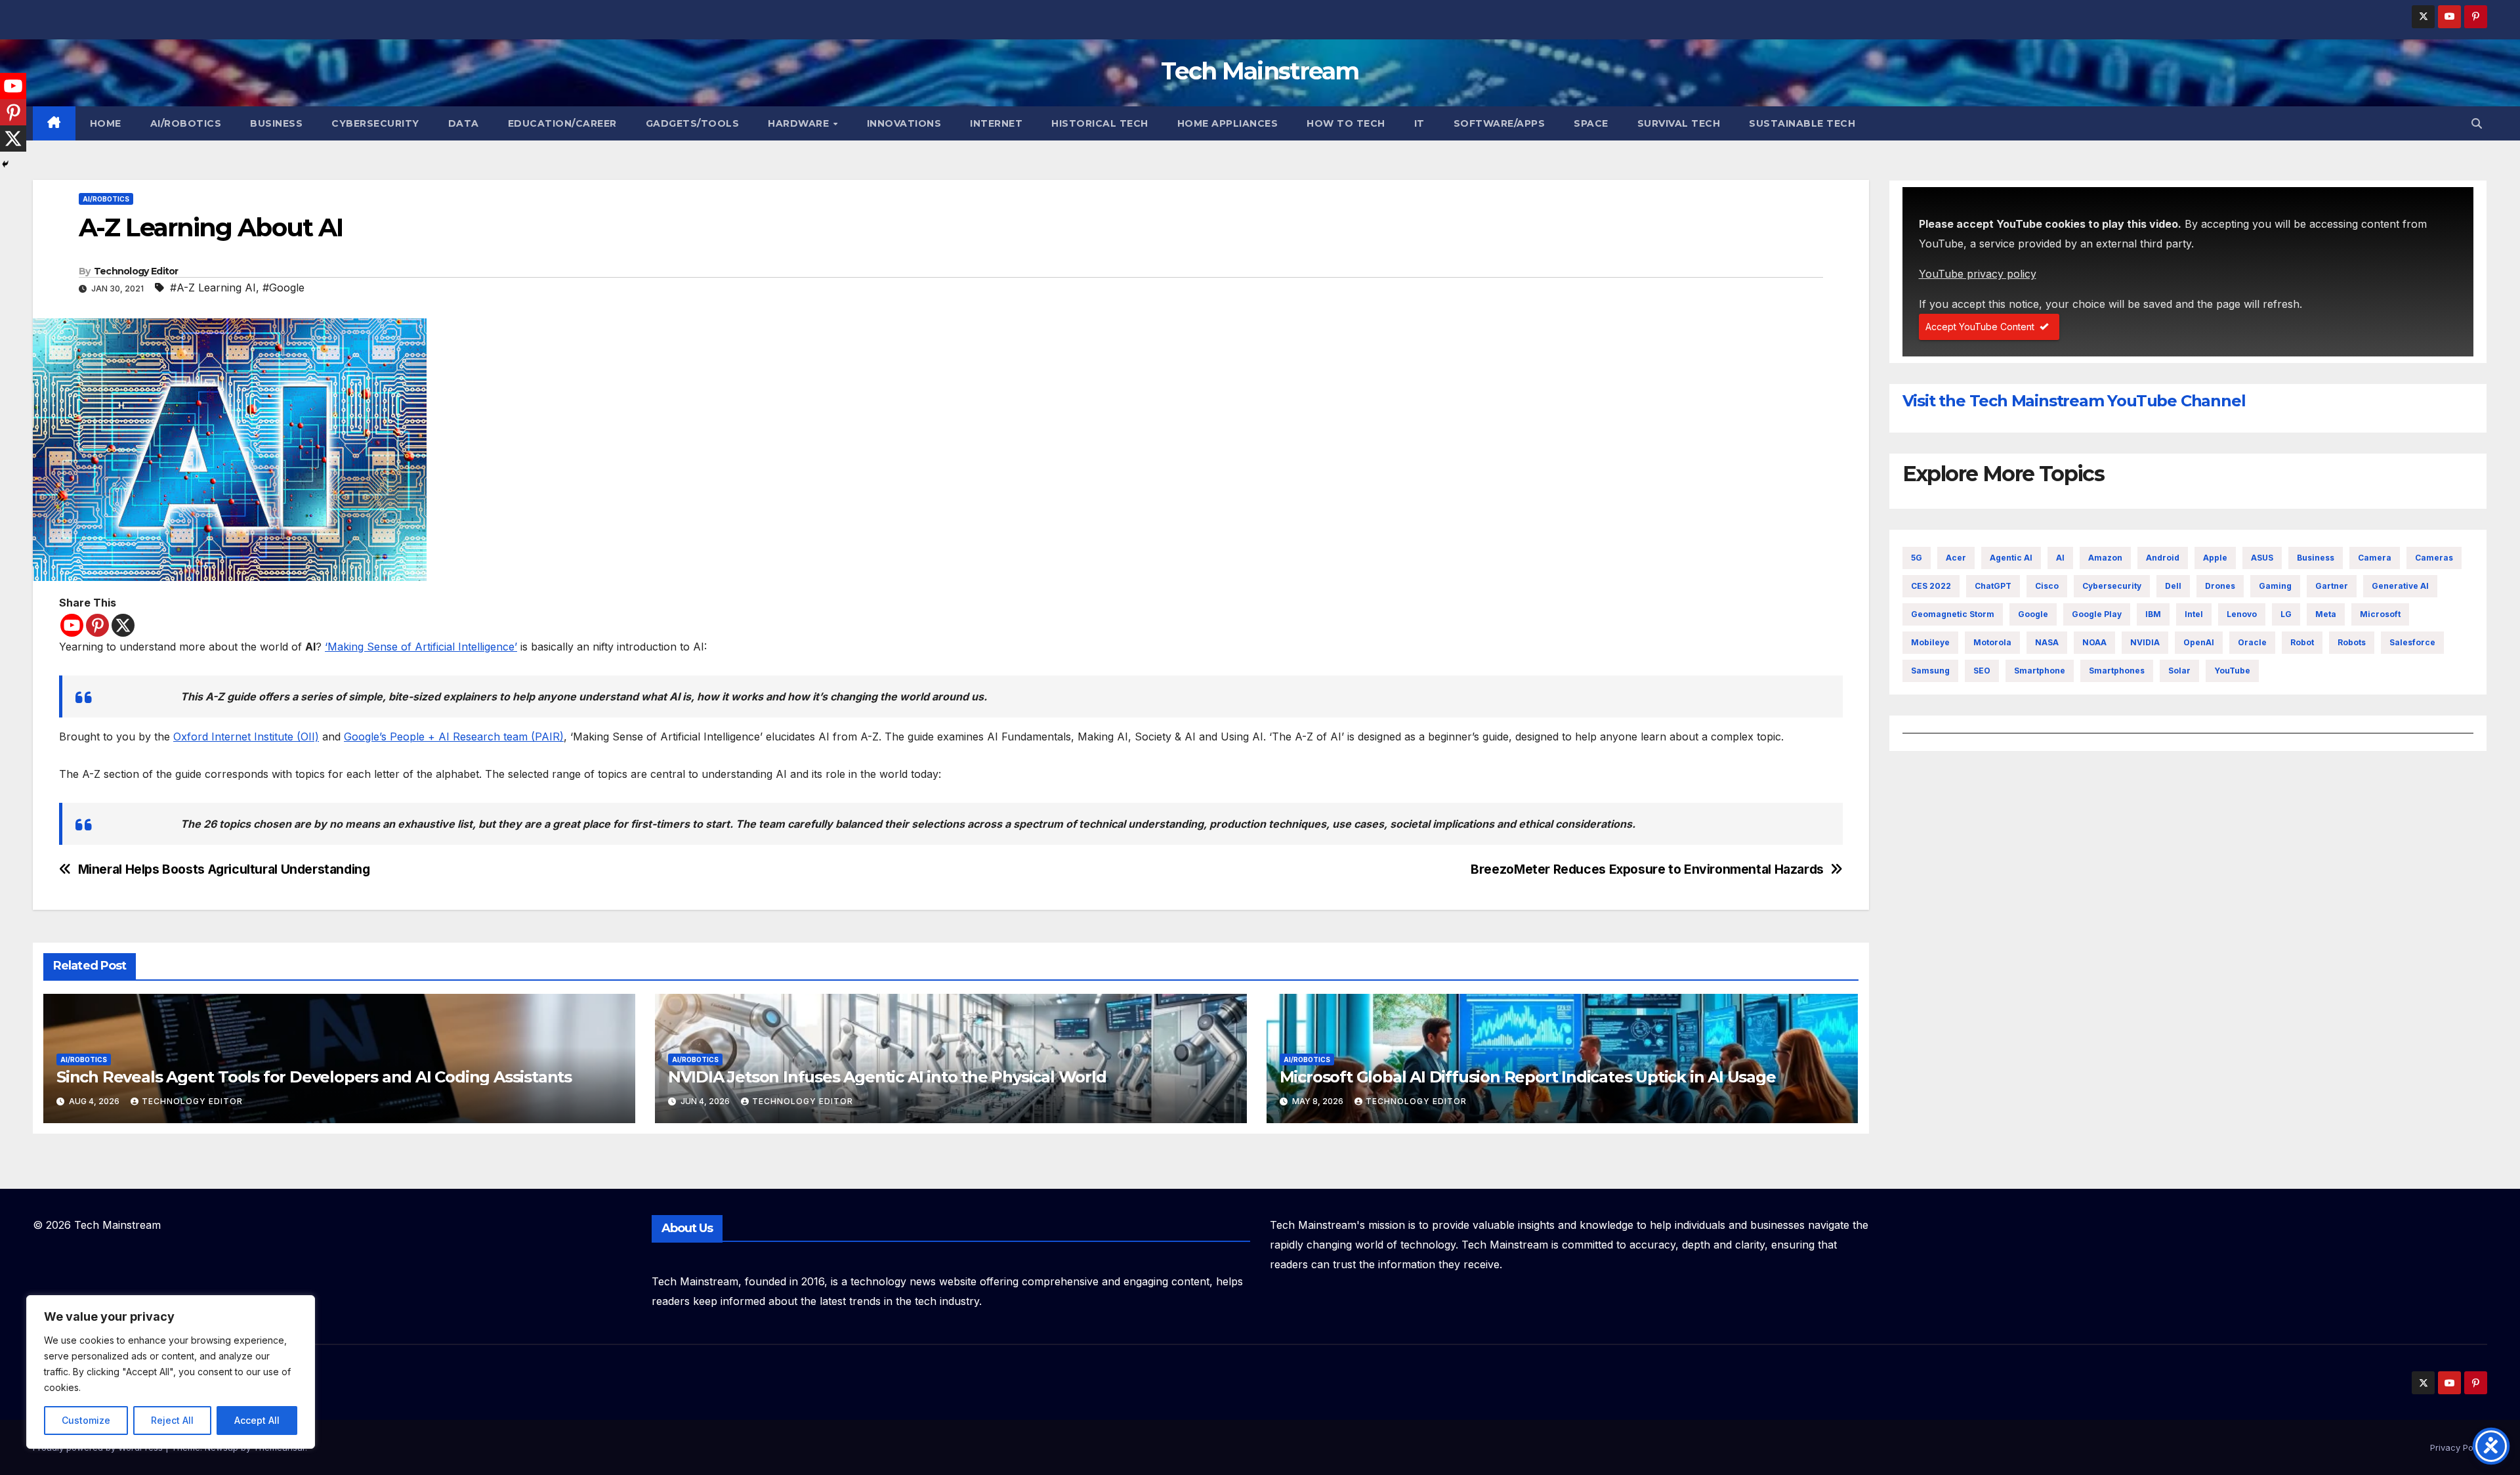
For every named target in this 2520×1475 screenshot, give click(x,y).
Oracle (2252, 642)
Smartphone (2040, 671)
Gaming (2275, 586)
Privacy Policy (2459, 1447)
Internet (996, 123)
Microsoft (2380, 614)
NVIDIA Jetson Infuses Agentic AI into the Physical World (887, 1077)
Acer (1956, 558)
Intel (2194, 614)
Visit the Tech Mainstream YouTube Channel (2074, 401)
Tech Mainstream (1260, 71)
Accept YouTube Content (1980, 327)
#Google (283, 288)
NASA (2047, 642)
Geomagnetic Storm (1953, 614)
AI (2060, 558)
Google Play (2097, 614)
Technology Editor (136, 271)
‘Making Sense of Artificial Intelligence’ (421, 647)
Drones (2220, 586)
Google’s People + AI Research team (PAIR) (454, 737)
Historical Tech (1100, 123)
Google (2033, 614)
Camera (2375, 558)
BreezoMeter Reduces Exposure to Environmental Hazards (1647, 869)
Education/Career (562, 123)
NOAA (2094, 642)
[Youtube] (72, 625)
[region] (171, 1372)
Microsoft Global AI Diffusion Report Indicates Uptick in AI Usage (1528, 1077)
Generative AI (2400, 586)
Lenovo (2242, 614)
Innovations (904, 123)
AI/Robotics (186, 123)
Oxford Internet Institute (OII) (246, 737)
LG (2286, 614)
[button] (2477, 123)
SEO (1982, 671)
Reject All (172, 1420)
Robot (2302, 642)
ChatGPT (1993, 586)
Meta (2326, 614)
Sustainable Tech (1802, 123)
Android (2163, 558)
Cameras (2434, 558)
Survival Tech (1679, 123)
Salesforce (2412, 642)
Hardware (800, 123)
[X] (123, 625)
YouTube (2232, 671)
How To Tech (1346, 123)
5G (1917, 558)
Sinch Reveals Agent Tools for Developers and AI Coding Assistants (314, 1077)
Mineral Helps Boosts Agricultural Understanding (224, 869)
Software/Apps (1500, 123)
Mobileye (1930, 642)
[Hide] (5, 164)
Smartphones (2117, 671)
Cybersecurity (375, 123)
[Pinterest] (97, 625)
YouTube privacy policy (1978, 274)
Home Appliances (1228, 123)
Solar (2179, 671)
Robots (2352, 642)
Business (276, 123)
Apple (2215, 558)
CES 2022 (1931, 586)
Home (106, 123)
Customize (86, 1420)
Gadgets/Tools (693, 123)
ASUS (2262, 558)
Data (464, 123)
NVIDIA (2145, 642)
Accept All (257, 1420)
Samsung (1930, 671)
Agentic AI (2011, 558)
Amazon (2105, 558)
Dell (2173, 586)
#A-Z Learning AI (213, 288)
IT (1419, 123)
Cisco (2047, 586)
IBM (2153, 614)
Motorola (1992, 642)
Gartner (2332, 586)
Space (1591, 123)
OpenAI (2199, 642)
